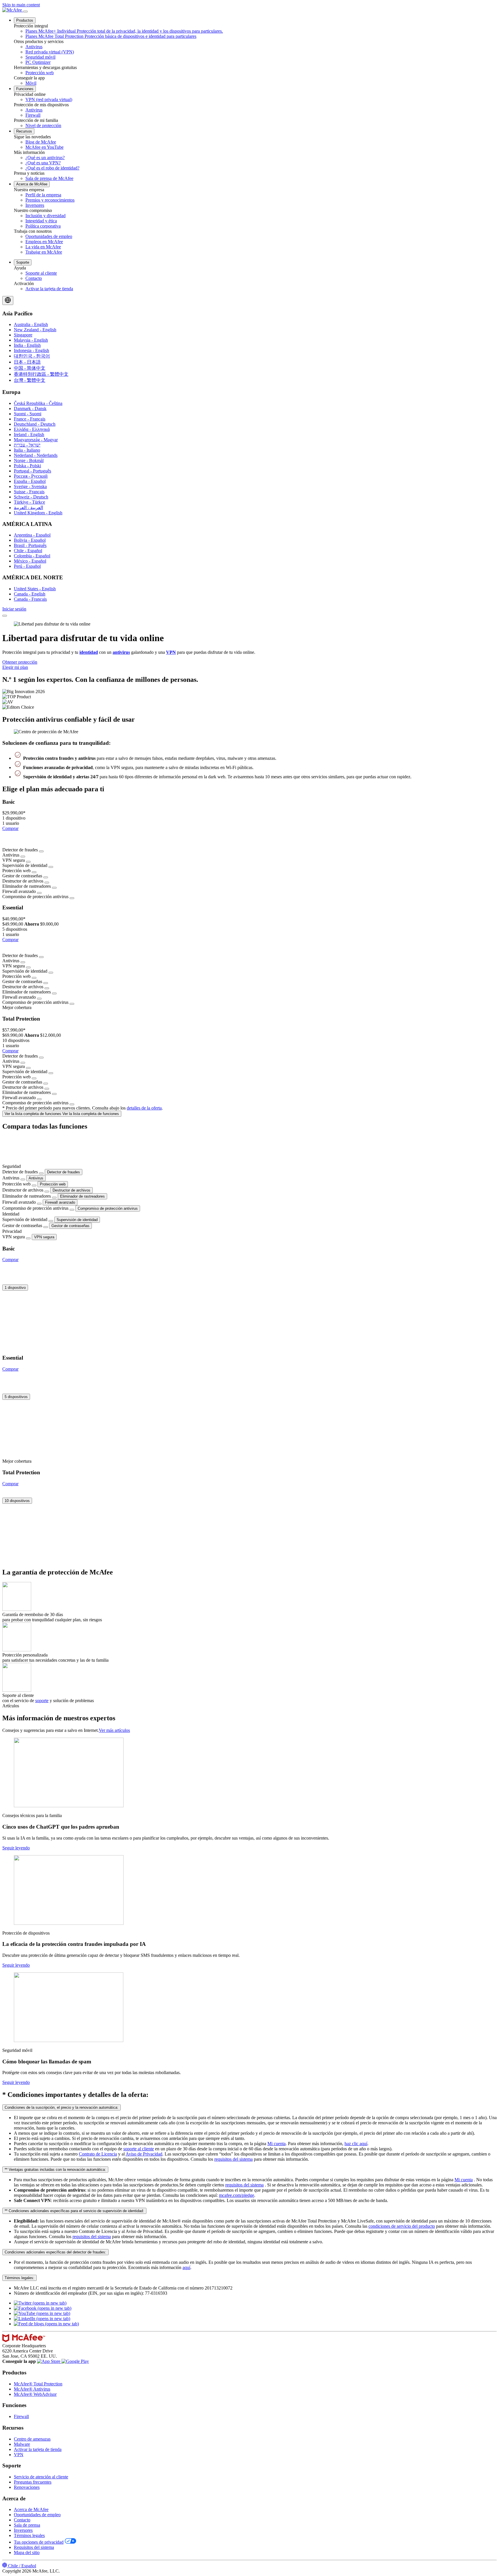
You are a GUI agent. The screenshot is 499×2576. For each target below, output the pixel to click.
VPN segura (44, 1237)
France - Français (30, 419)
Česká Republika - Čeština (38, 403)
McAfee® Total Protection (38, 2384)
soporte (42, 1701)
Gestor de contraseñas (70, 1226)
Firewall (21, 2416)
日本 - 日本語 (27, 362)
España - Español (30, 481)
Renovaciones (27, 2487)
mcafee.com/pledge (237, 2195)
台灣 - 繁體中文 (30, 380)
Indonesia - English (31, 350)
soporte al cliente (139, 2149)
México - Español (30, 561)
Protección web (53, 1184)
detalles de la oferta (144, 1108)
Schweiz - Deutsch (31, 497)
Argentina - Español (32, 535)
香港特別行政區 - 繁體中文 (41, 374)
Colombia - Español (32, 556)
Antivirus (36, 1178)
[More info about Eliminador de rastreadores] (54, 888)
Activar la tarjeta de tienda (38, 2449)
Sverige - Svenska (30, 486)
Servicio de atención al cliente (41, 2477)
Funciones (25, 89)
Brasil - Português (30, 545)
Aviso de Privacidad (144, 2154)
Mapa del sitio (27, 2552)
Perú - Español (27, 566)
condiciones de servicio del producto (402, 2226)
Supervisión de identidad (77, 1220)
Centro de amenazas (32, 2439)
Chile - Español (28, 551)
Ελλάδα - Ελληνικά (32, 429)
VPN (171, 652)
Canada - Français (30, 599)
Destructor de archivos (71, 1190)
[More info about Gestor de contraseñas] (46, 877)
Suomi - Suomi (28, 414)
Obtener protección (20, 662)
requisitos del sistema (233, 2159)
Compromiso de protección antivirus (108, 1208)
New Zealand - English (35, 330)
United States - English (35, 589)
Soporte (23, 262)
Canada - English (30, 594)
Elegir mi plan (15, 667)
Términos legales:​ (19, 2278)
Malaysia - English (31, 340)
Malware (22, 2444)
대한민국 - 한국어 (32, 356)
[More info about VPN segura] (28, 862)
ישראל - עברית (27, 445)
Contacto (22, 2520)
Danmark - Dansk (30, 408)
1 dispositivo (15, 1288)
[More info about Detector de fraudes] (41, 851)
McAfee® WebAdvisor (35, 2394)
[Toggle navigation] (25, 12)
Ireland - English (29, 434)
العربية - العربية (28, 508)
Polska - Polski (27, 466)
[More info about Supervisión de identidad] (51, 867)
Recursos (24, 131)
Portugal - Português (32, 471)
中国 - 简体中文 (30, 368)
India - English (27, 345)
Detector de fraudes (64, 1172)
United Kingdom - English (38, 513)
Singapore (23, 335)
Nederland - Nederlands (36, 455)
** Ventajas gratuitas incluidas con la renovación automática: (55, 2170)
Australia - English (31, 324)
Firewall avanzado (60, 1202)
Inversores (23, 2530)
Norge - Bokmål (29, 460)
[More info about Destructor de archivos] (47, 883)
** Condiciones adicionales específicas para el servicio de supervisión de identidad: (74, 2211)
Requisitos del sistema (34, 2547)
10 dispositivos (17, 1501)
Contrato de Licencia (98, 2154)
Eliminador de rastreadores (82, 1196)
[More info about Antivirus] (23, 857)
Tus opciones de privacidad (39, 2542)
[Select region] (8, 300)
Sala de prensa (27, 2525)
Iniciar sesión (14, 609)
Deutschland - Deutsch (35, 424)
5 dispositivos (16, 1397)
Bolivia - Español (30, 540)
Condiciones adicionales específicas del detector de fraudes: (55, 2252)
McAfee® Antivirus (32, 2389)
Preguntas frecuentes (33, 2482)
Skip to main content (21, 5)
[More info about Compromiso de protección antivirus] (72, 898)
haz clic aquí (356, 2144)
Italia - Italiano (27, 450)
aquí (186, 2267)
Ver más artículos (114, 1730)
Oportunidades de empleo (37, 2515)
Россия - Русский (31, 476)
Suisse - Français (29, 492)
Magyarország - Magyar (36, 440)
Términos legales (29, 2535)
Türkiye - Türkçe (29, 502)
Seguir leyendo (16, 1848)
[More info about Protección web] (34, 872)
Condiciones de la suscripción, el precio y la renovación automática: (62, 2107)
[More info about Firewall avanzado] (39, 893)
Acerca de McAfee (32, 184)
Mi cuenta (277, 2144)
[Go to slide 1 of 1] (5, 616)
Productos (25, 20)
